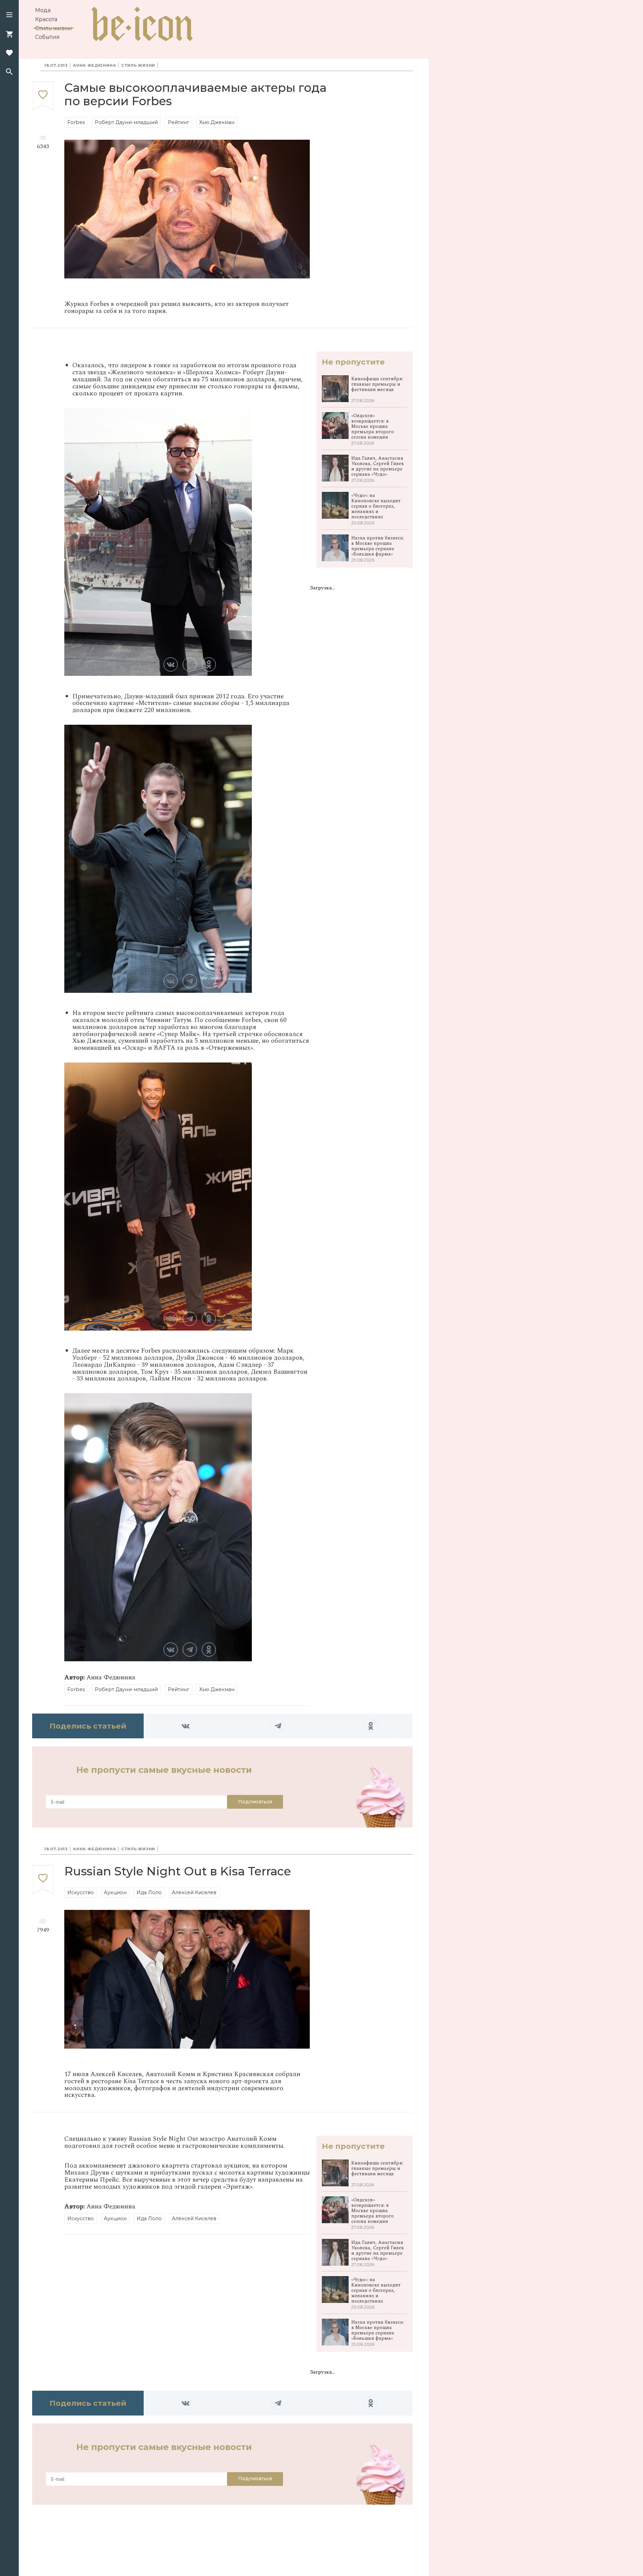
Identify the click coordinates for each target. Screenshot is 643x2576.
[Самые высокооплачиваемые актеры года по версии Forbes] (43, 96)
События (47, 37)
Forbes (76, 122)
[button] (9, 15)
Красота (46, 19)
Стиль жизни (54, 28)
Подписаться (255, 1802)
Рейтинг (178, 122)
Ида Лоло (149, 1892)
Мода (43, 10)
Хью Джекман (217, 122)
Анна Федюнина (94, 65)
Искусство (81, 1892)
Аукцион (115, 1892)
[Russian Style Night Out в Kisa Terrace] (43, 1880)
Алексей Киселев (194, 1892)
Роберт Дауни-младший (126, 122)
